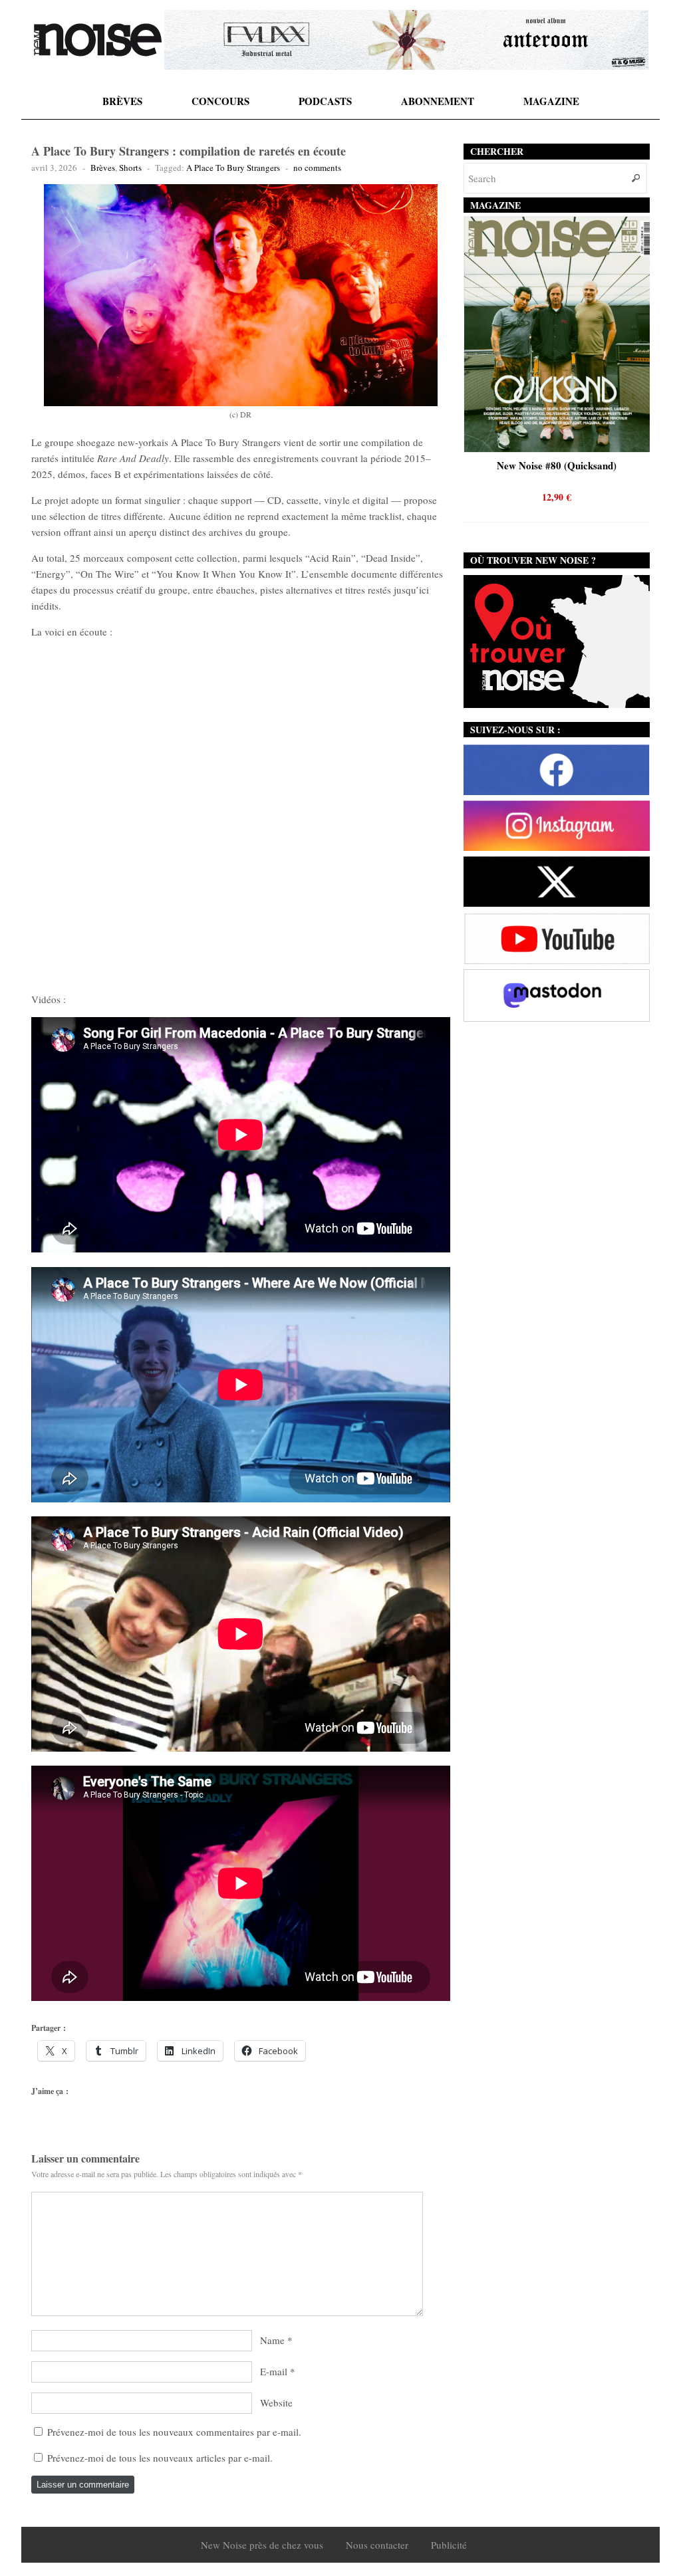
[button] (241, 295)
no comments (317, 168)
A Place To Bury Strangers (233, 168)
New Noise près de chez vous (262, 2545)
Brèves (122, 101)
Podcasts (325, 101)
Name (272, 2340)
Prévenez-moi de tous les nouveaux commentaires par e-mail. (174, 2432)
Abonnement (438, 101)
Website (276, 2402)
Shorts (130, 168)
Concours (220, 101)
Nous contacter (377, 2545)
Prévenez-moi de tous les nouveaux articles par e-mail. (160, 2458)
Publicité (449, 2545)
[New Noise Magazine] (98, 40)
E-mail (274, 2371)
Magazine (551, 101)
